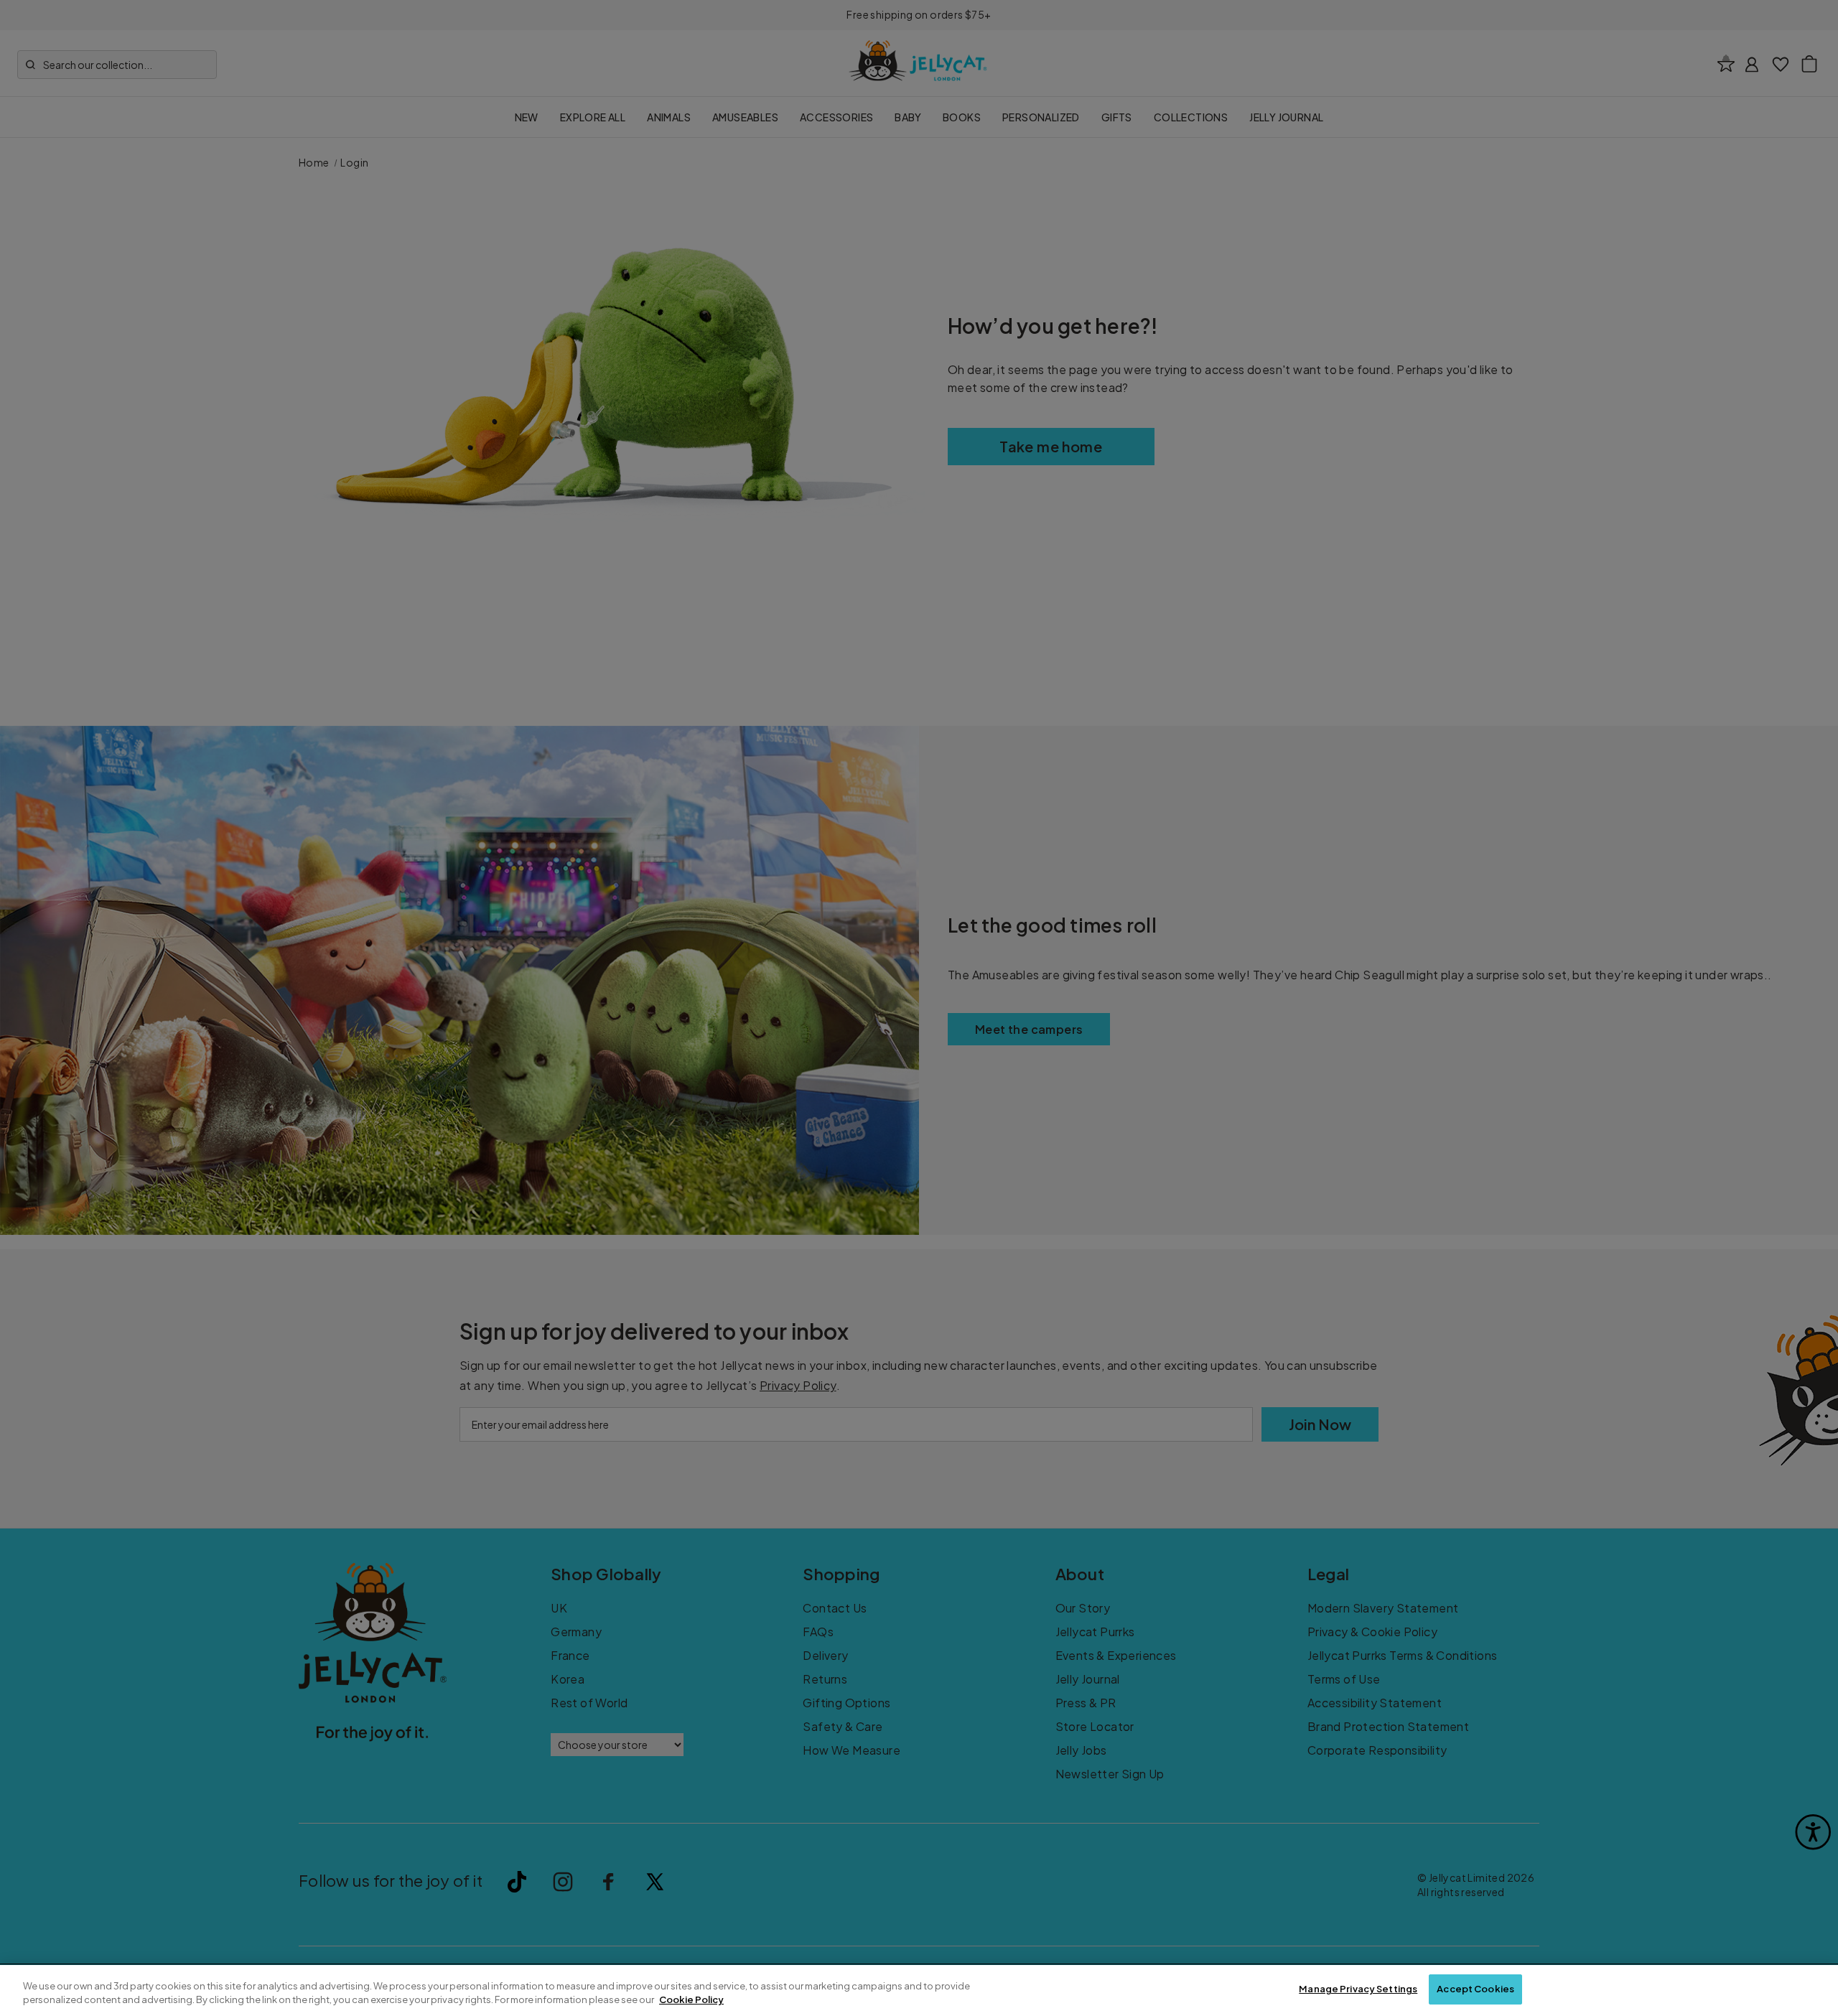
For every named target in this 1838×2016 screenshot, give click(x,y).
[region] (919, 1991)
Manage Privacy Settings (1358, 1989)
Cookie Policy (691, 2000)
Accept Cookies (1475, 1989)
